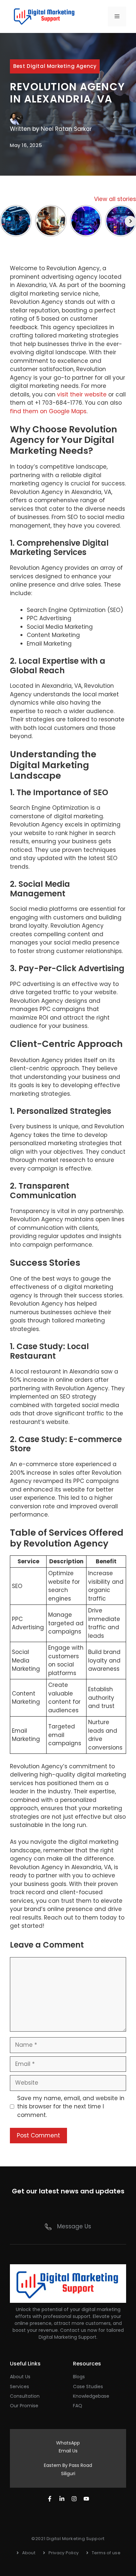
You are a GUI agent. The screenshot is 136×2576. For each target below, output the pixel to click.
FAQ (78, 2406)
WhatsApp (68, 2443)
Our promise (24, 2406)
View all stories (115, 199)
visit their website (82, 394)
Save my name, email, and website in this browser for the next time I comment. (71, 2107)
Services (19, 2387)
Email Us (68, 2451)
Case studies (88, 2387)
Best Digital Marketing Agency (55, 66)
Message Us (74, 2226)
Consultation (25, 2396)
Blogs (79, 2377)
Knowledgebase (91, 2396)
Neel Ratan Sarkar (66, 129)
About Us (20, 2377)
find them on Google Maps (48, 411)
